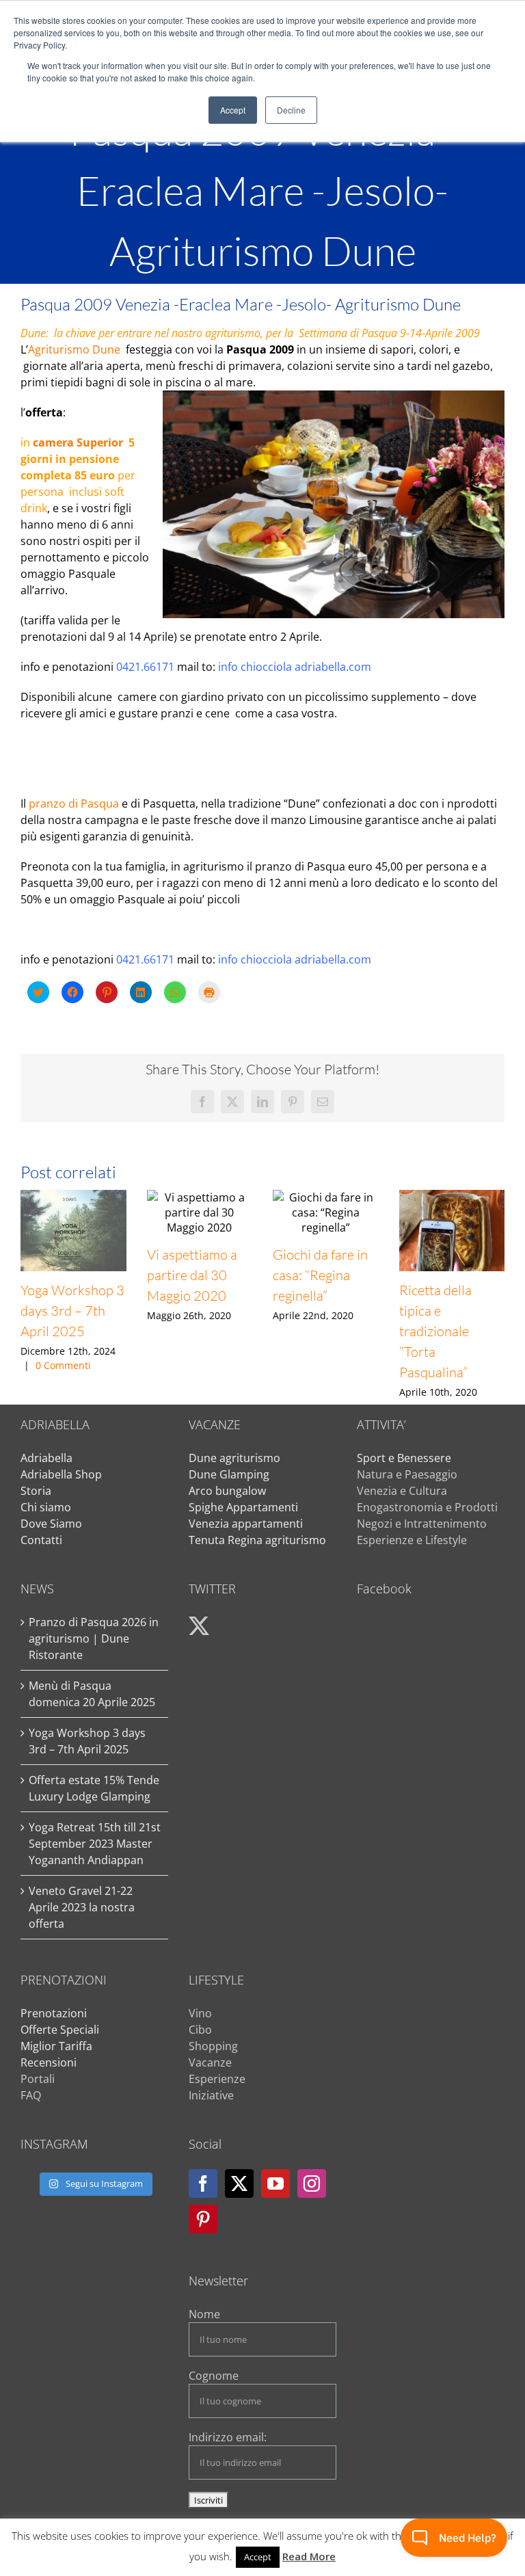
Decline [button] (291, 110)
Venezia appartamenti (246, 1524)
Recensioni (49, 2062)
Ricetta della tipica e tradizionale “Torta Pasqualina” (435, 1331)
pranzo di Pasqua (74, 804)
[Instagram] (312, 2183)
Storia (36, 1491)
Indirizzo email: (228, 2437)
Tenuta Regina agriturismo (257, 1540)
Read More (309, 2556)
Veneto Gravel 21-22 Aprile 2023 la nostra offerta (82, 1907)
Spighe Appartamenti (243, 1507)
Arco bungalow (227, 1491)
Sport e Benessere (404, 1458)
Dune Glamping (229, 1474)
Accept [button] (233, 110)
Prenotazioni (54, 2013)
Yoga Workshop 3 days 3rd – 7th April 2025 (72, 1311)
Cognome (214, 2376)
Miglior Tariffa (56, 2046)
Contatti (41, 1540)
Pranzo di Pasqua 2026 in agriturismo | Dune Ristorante (94, 1638)
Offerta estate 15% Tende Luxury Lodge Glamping (94, 1788)
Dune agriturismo (234, 1458)
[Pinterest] (203, 2219)
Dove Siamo (51, 1524)
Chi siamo (46, 1507)
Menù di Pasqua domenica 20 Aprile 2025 (92, 1694)
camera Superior (79, 442)
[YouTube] (275, 2183)
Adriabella (46, 1458)
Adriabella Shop (61, 1474)
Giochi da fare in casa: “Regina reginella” (320, 1275)
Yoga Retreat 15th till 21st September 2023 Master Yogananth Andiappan (95, 1844)
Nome (204, 2314)
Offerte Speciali (60, 2030)
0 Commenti (63, 1365)
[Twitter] (239, 2183)
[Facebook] (203, 2183)
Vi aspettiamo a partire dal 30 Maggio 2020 (192, 1275)
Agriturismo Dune (74, 349)
